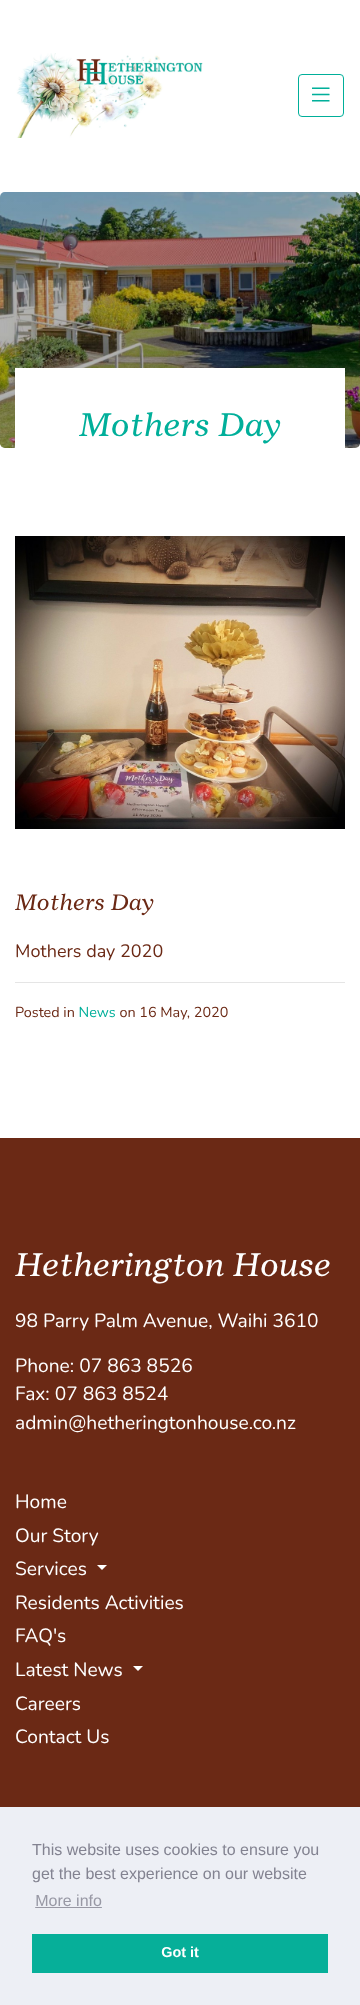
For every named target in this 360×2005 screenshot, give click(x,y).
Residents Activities (99, 1603)
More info (68, 1901)
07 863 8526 (136, 1366)
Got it (180, 1953)
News (97, 1013)
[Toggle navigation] (321, 95)
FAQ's (40, 1636)
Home (41, 1502)
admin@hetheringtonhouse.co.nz (155, 1423)
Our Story (57, 1536)
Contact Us (62, 1737)
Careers (48, 1704)
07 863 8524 (112, 1394)
